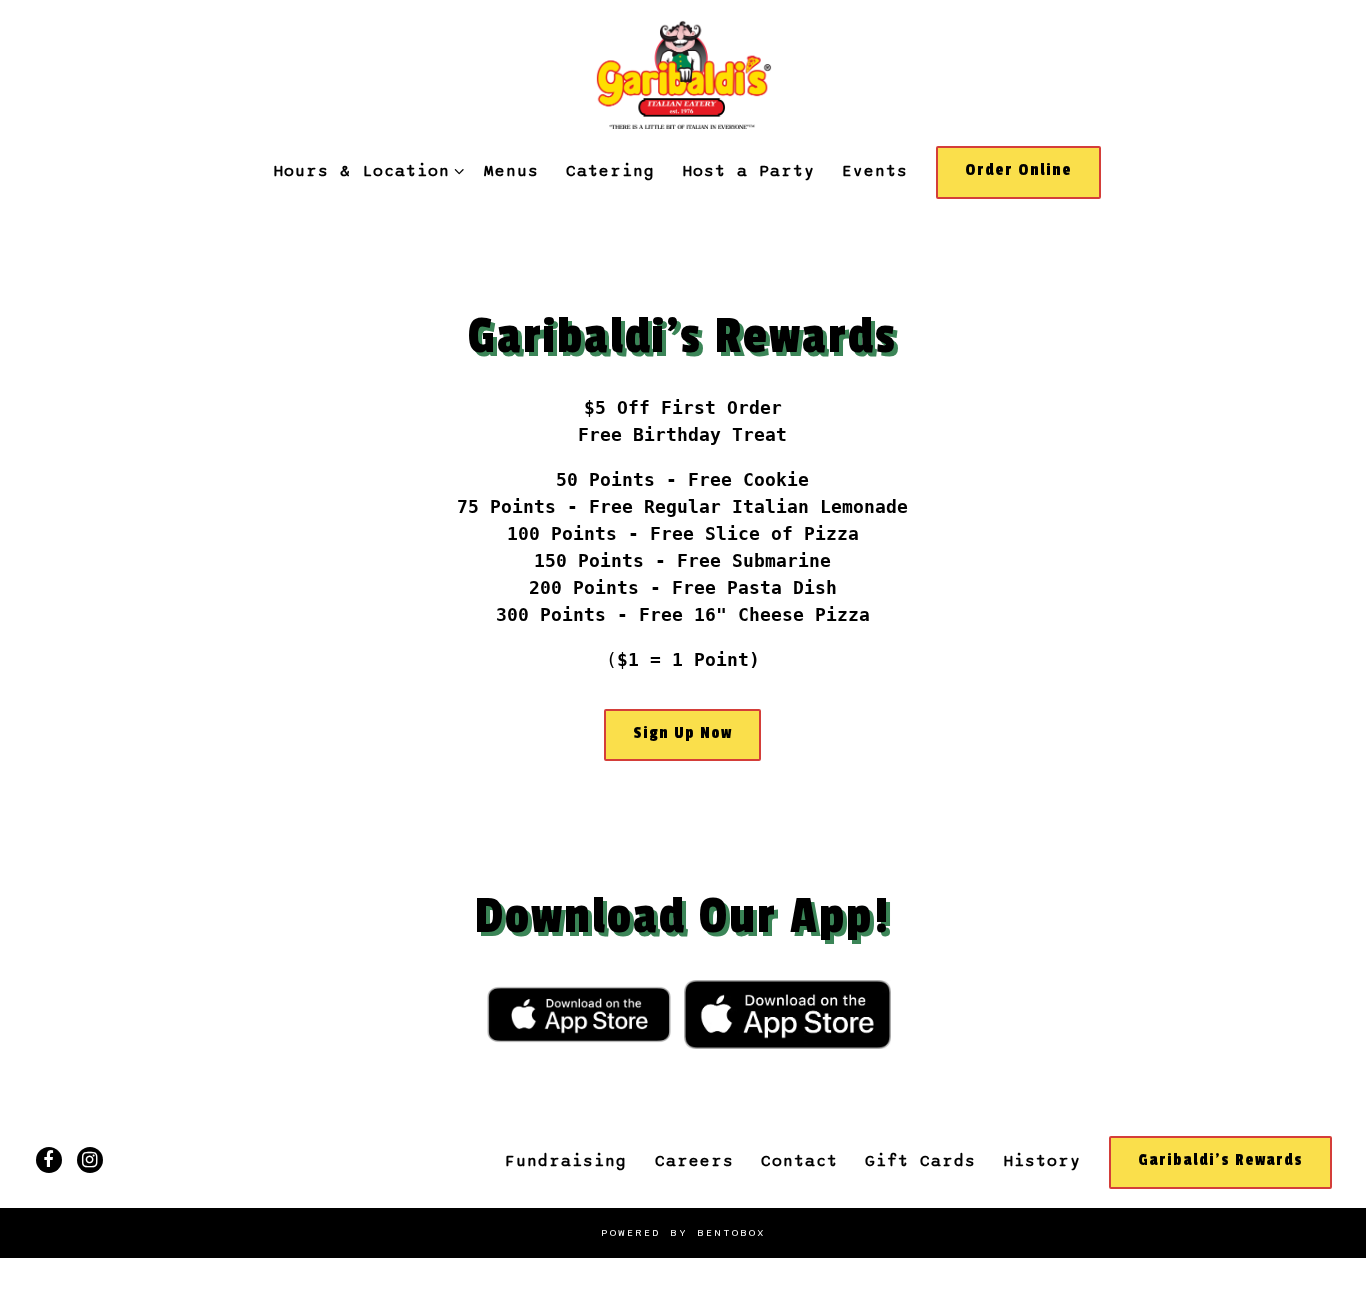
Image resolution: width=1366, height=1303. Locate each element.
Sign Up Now (682, 733)
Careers (694, 1161)
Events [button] (875, 171)
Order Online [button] (1018, 170)
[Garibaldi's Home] (683, 73)
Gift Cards (920, 1161)
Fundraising (565, 1161)
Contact (799, 1161)
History (1042, 1161)
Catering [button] (610, 171)
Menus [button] (511, 171)
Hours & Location (365, 170)
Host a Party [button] (748, 171)
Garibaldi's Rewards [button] (1220, 1160)
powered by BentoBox (683, 1232)
